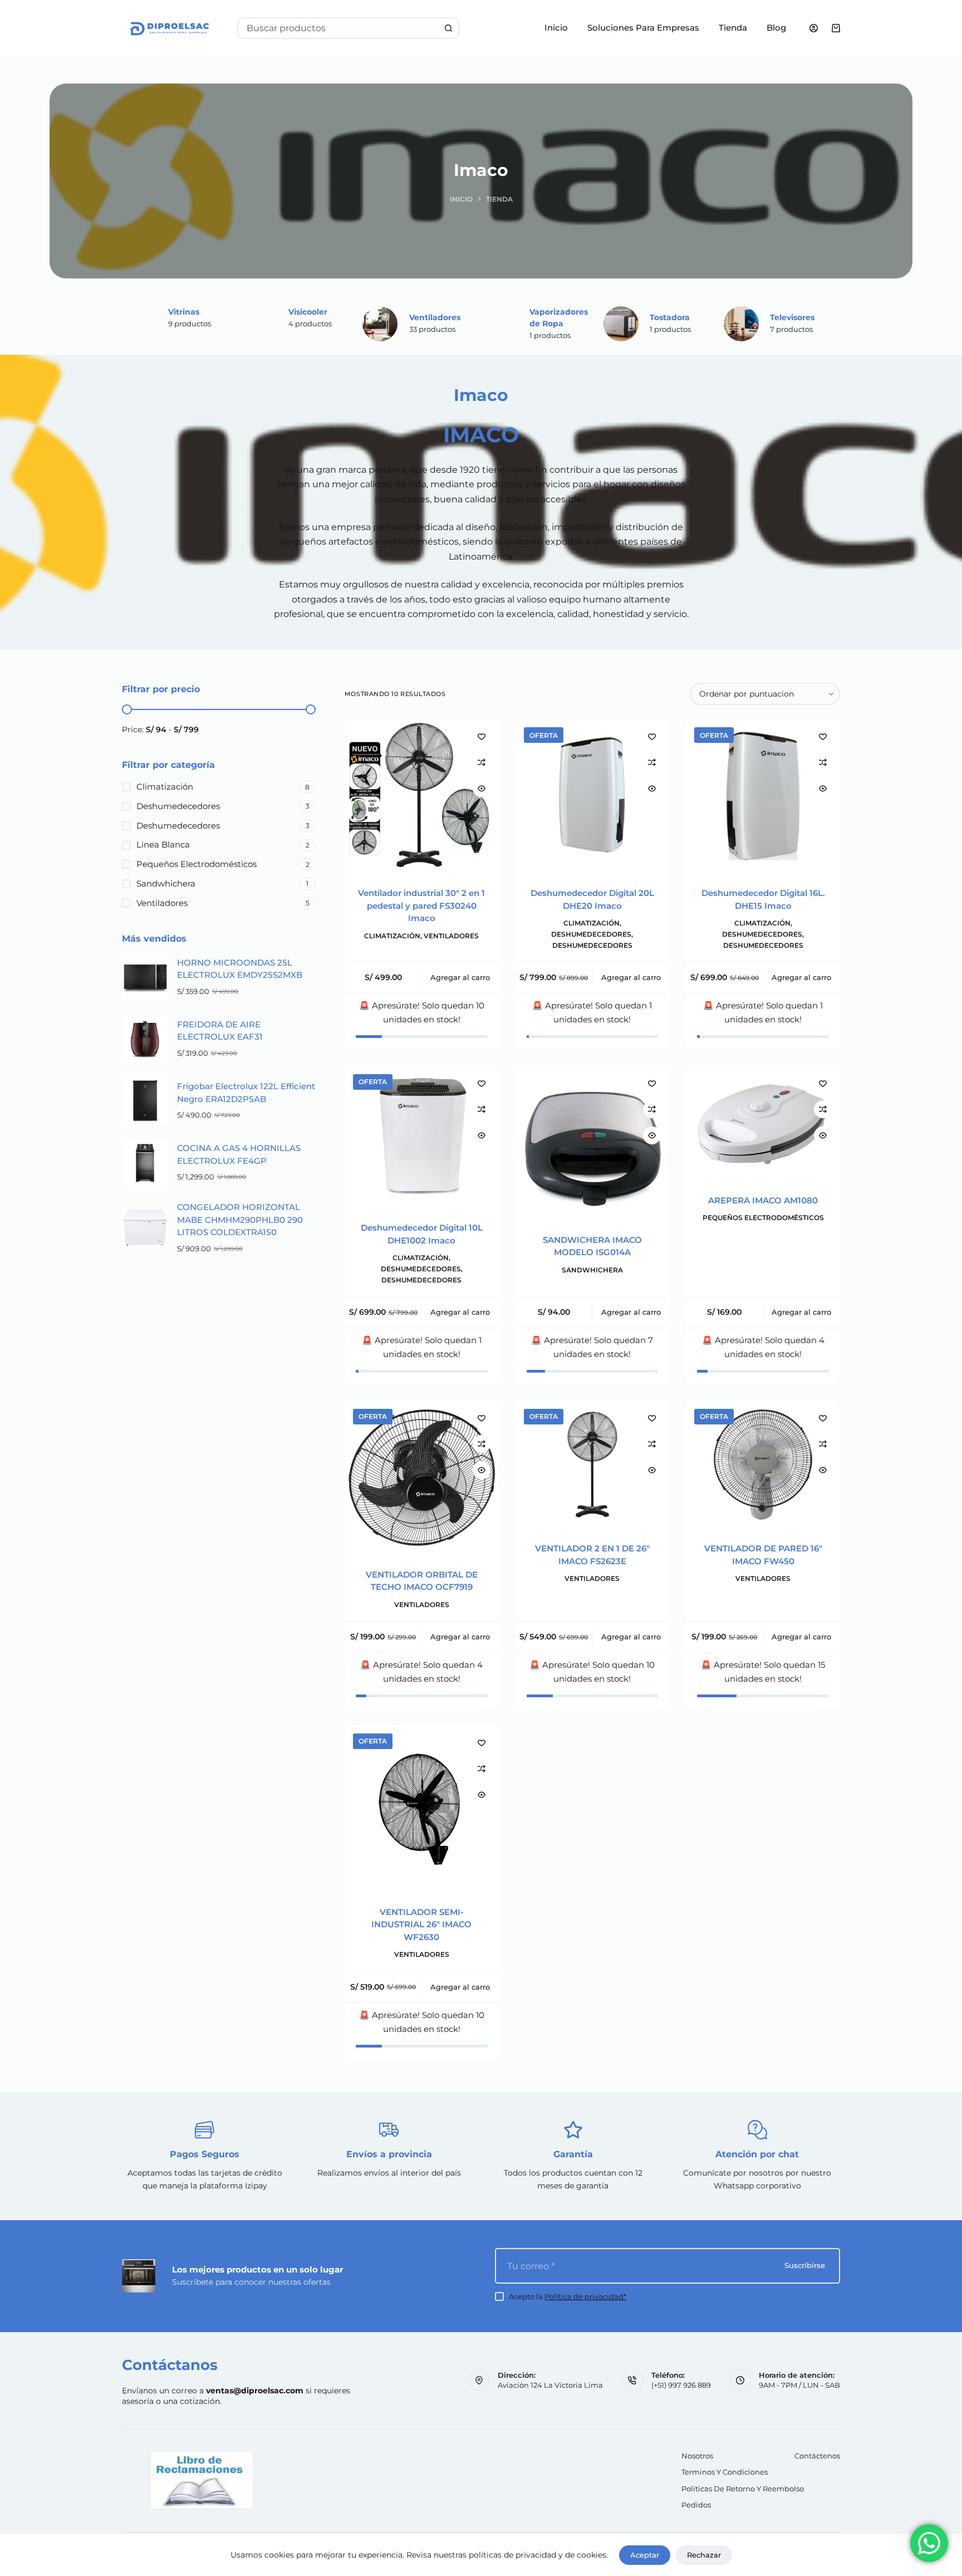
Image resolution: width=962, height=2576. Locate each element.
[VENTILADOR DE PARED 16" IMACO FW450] (763, 1465)
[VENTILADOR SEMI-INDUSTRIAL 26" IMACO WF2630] (422, 1809)
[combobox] (338, 28)
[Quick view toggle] (482, 789)
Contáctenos (817, 2456)
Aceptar (645, 2555)
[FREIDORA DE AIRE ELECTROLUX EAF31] (145, 1039)
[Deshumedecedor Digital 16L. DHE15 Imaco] (763, 796)
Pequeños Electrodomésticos (763, 1218)
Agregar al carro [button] (460, 977)
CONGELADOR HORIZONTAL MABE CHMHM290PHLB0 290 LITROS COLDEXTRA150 (240, 1220)
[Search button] (448, 28)
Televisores (792, 317)
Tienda (733, 28)
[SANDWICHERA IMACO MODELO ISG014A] (593, 1143)
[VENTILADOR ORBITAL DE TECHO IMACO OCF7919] (422, 1478)
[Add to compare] (482, 762)
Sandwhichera (592, 1270)
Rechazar (704, 2555)
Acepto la (568, 2296)
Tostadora (670, 317)
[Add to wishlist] (482, 736)
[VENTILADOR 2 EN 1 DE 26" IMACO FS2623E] (593, 1465)
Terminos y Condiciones (725, 2472)
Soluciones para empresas (643, 28)
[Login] (814, 28)
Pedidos (696, 2505)
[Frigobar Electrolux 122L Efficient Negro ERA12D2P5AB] (145, 1101)
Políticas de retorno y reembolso (743, 2489)
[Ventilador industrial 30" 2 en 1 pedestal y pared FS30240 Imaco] (422, 796)
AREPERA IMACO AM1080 (763, 1200)
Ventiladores (435, 317)
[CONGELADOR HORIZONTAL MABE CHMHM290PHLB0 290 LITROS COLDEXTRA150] (145, 1228)
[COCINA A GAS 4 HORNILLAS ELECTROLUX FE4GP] (145, 1162)
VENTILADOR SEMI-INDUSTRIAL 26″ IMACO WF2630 (421, 1924)
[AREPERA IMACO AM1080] (763, 1123)
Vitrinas (184, 312)
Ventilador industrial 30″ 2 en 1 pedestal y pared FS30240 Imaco (421, 905)
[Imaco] (380, 324)
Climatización (392, 936)
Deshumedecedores (591, 934)
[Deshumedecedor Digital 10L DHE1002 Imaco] (422, 1137)
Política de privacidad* (585, 2296)
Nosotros (697, 2456)
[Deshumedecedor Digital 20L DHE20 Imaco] (593, 796)
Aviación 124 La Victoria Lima (550, 2385)
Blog (776, 28)
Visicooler (308, 312)
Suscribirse (805, 2265)
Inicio (556, 28)
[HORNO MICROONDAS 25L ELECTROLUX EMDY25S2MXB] (145, 977)
